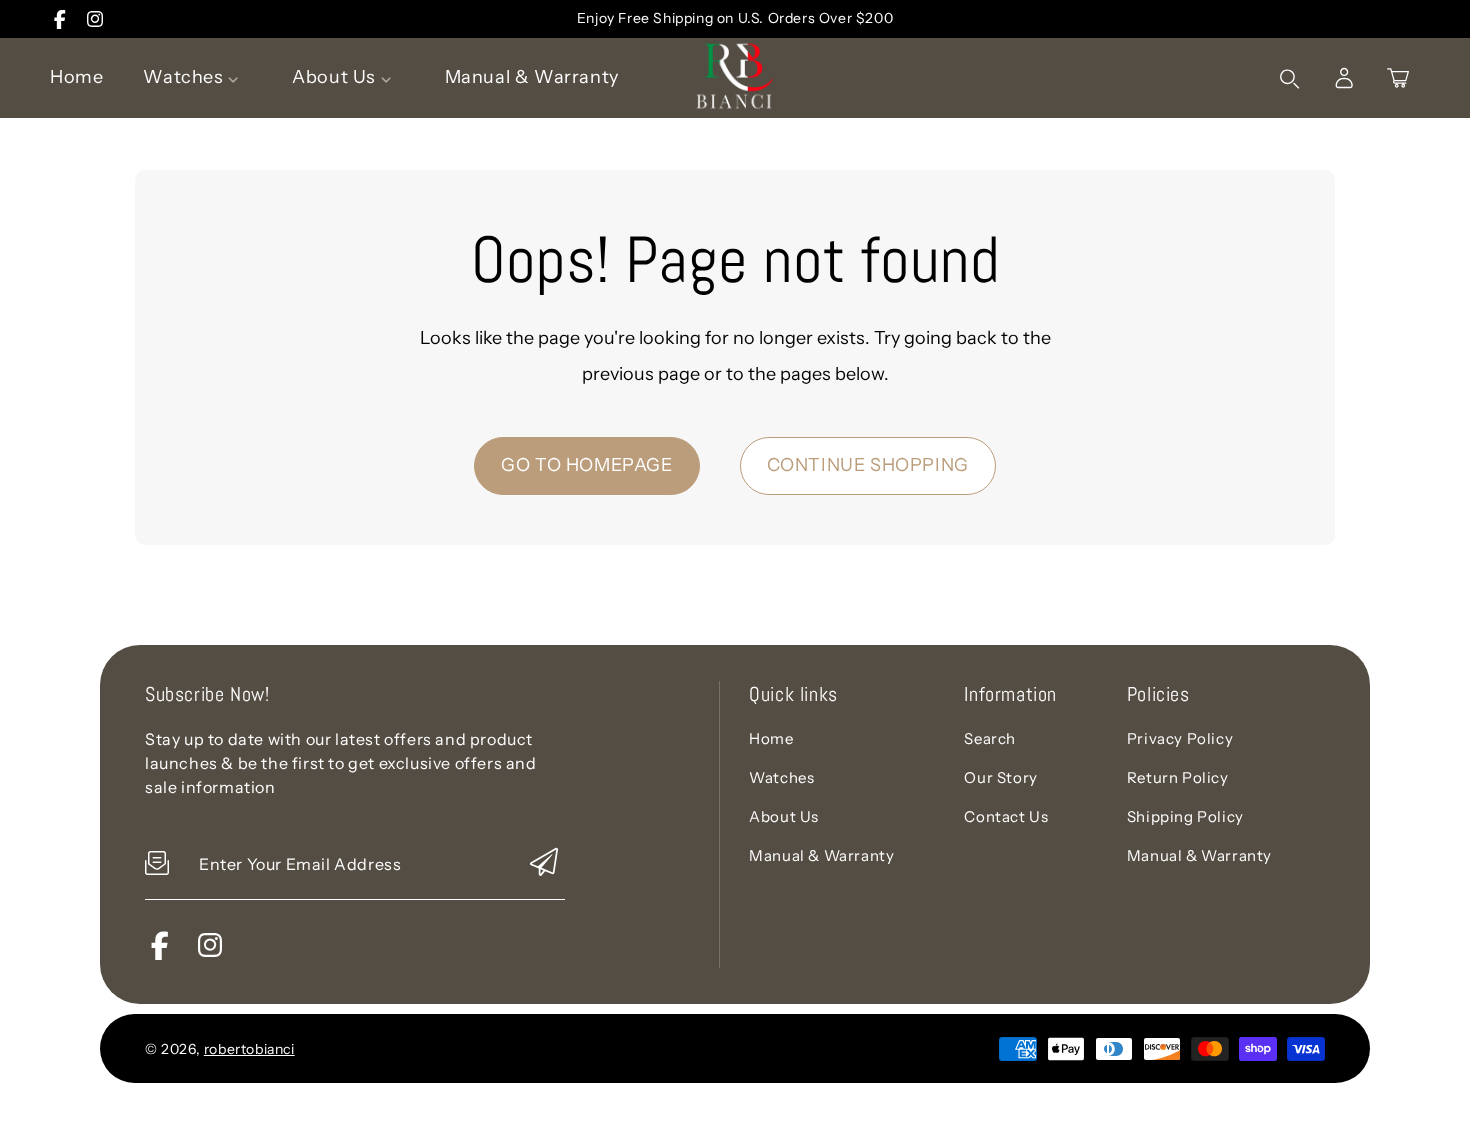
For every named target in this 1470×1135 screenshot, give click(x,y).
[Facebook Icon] (60, 19)
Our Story (1000, 777)
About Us (784, 816)
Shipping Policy (1185, 816)
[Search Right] (1290, 79)
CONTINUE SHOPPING (868, 465)
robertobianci (249, 1049)
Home (771, 738)
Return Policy (1178, 777)
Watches (781, 777)
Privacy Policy (1180, 738)
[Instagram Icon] (95, 19)
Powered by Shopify (377, 1048)
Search (990, 738)
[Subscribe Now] (544, 863)
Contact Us (1006, 816)
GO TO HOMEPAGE (586, 465)
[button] (1398, 78)
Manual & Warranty (821, 855)
